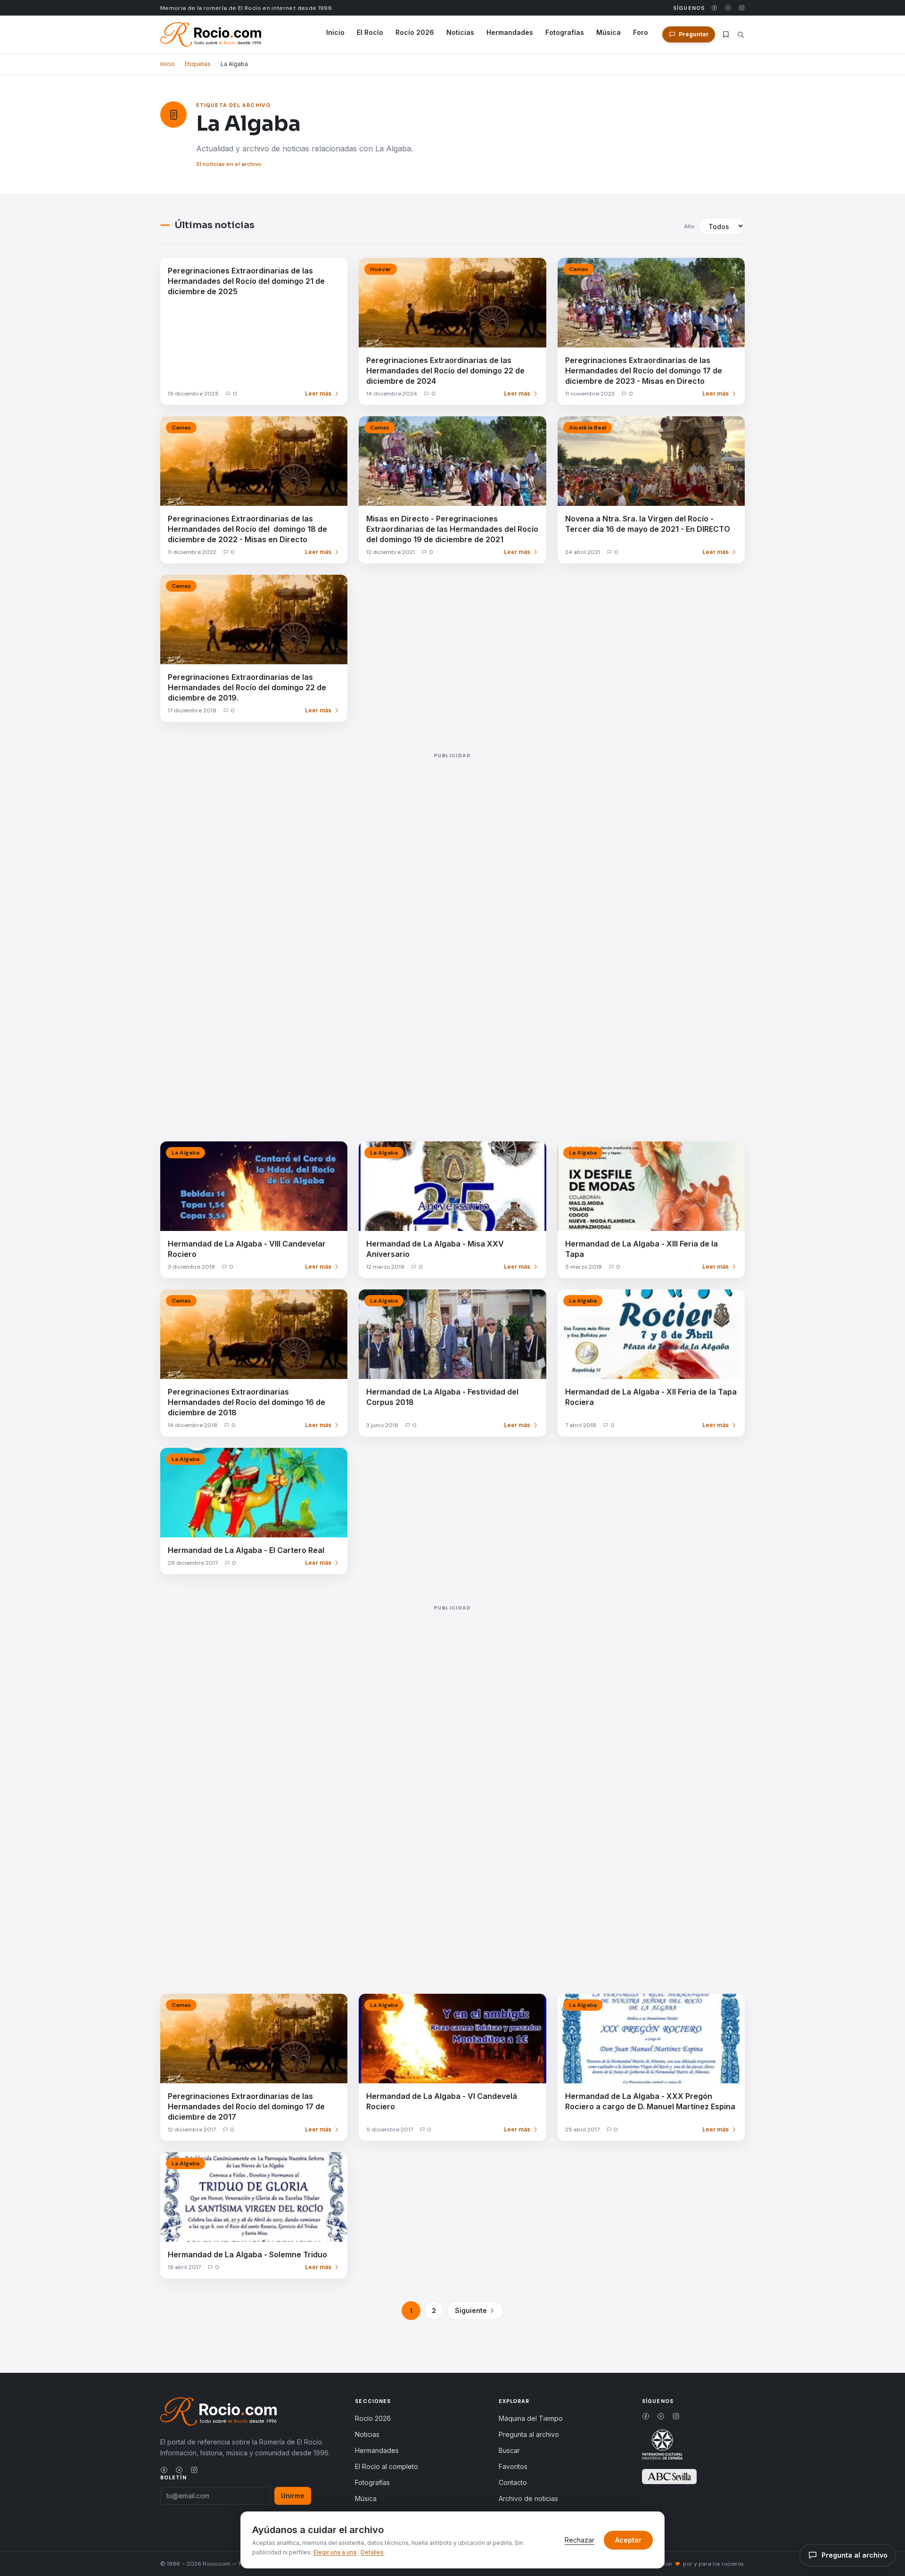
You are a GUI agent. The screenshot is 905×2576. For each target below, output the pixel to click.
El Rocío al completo (387, 2466)
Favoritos (513, 2466)
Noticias (460, 32)
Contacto (513, 2482)
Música (609, 32)
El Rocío (370, 32)
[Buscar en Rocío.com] (741, 35)
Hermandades (510, 32)
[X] (728, 8)
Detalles (372, 2552)
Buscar (509, 2450)
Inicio (335, 32)
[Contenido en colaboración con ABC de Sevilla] (669, 2477)
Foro (641, 32)
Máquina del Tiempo (531, 2418)
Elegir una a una (335, 2552)
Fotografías (565, 32)
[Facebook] (714, 8)
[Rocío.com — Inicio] (211, 34)
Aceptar (628, 2540)
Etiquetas (198, 64)
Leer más (318, 393)
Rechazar (580, 2540)
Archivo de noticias (528, 2498)
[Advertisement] (443, 937)
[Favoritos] (726, 34)
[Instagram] (742, 8)
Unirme (293, 2496)
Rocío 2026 (415, 32)
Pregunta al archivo (529, 2434)
